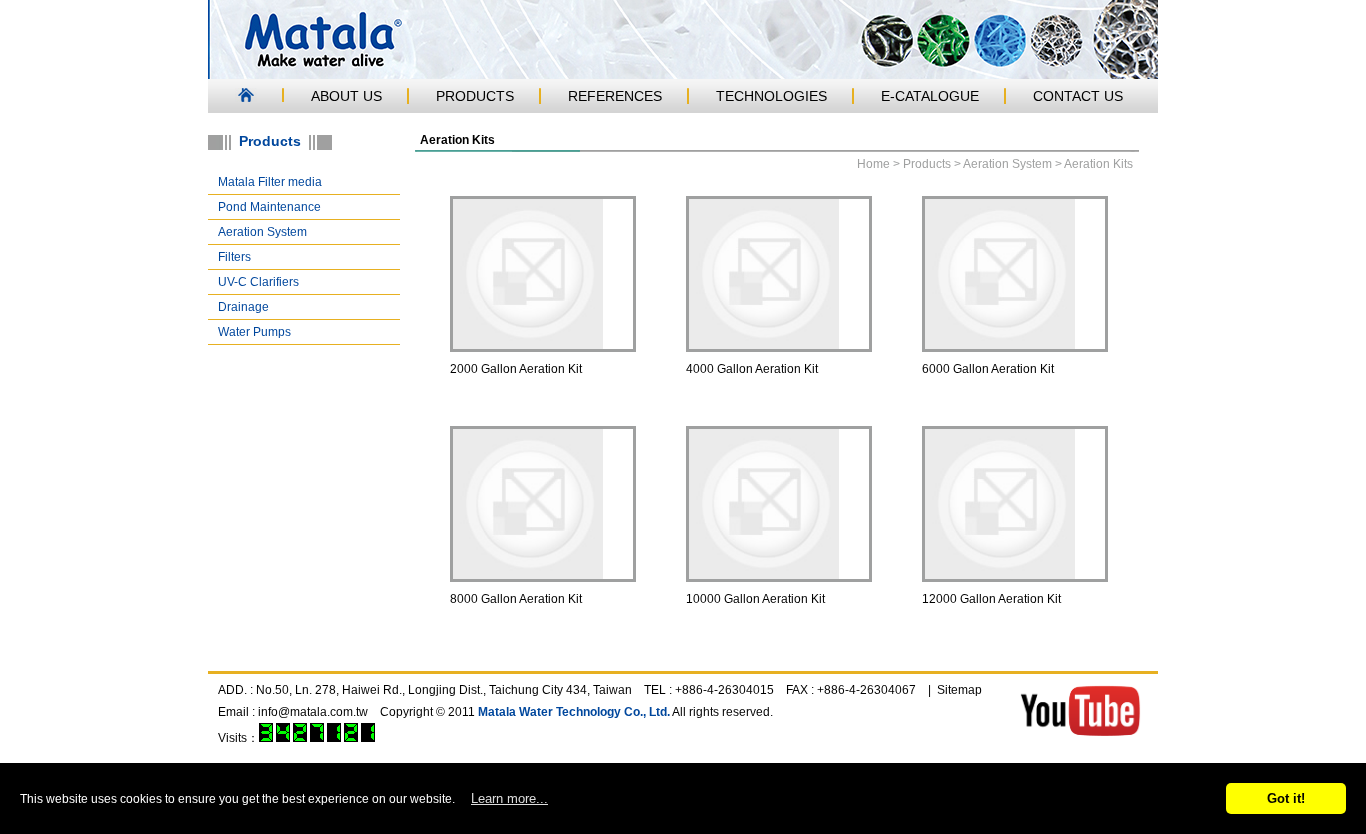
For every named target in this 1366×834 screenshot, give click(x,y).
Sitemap (959, 690)
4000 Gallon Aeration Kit (752, 369)
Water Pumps (254, 332)
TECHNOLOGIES (771, 96)
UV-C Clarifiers (258, 282)
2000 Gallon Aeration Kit (516, 369)
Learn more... (509, 798)
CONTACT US (1078, 96)
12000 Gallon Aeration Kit (991, 599)
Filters (234, 257)
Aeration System (262, 232)
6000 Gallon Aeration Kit (988, 369)
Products (927, 164)
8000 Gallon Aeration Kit (516, 599)
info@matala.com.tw (313, 712)
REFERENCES (615, 96)
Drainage (243, 307)
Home (873, 164)
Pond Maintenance (269, 207)
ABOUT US (346, 96)
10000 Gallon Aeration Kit (755, 599)
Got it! (1286, 798)
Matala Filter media (270, 182)
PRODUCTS (475, 96)
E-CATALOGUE (930, 96)
